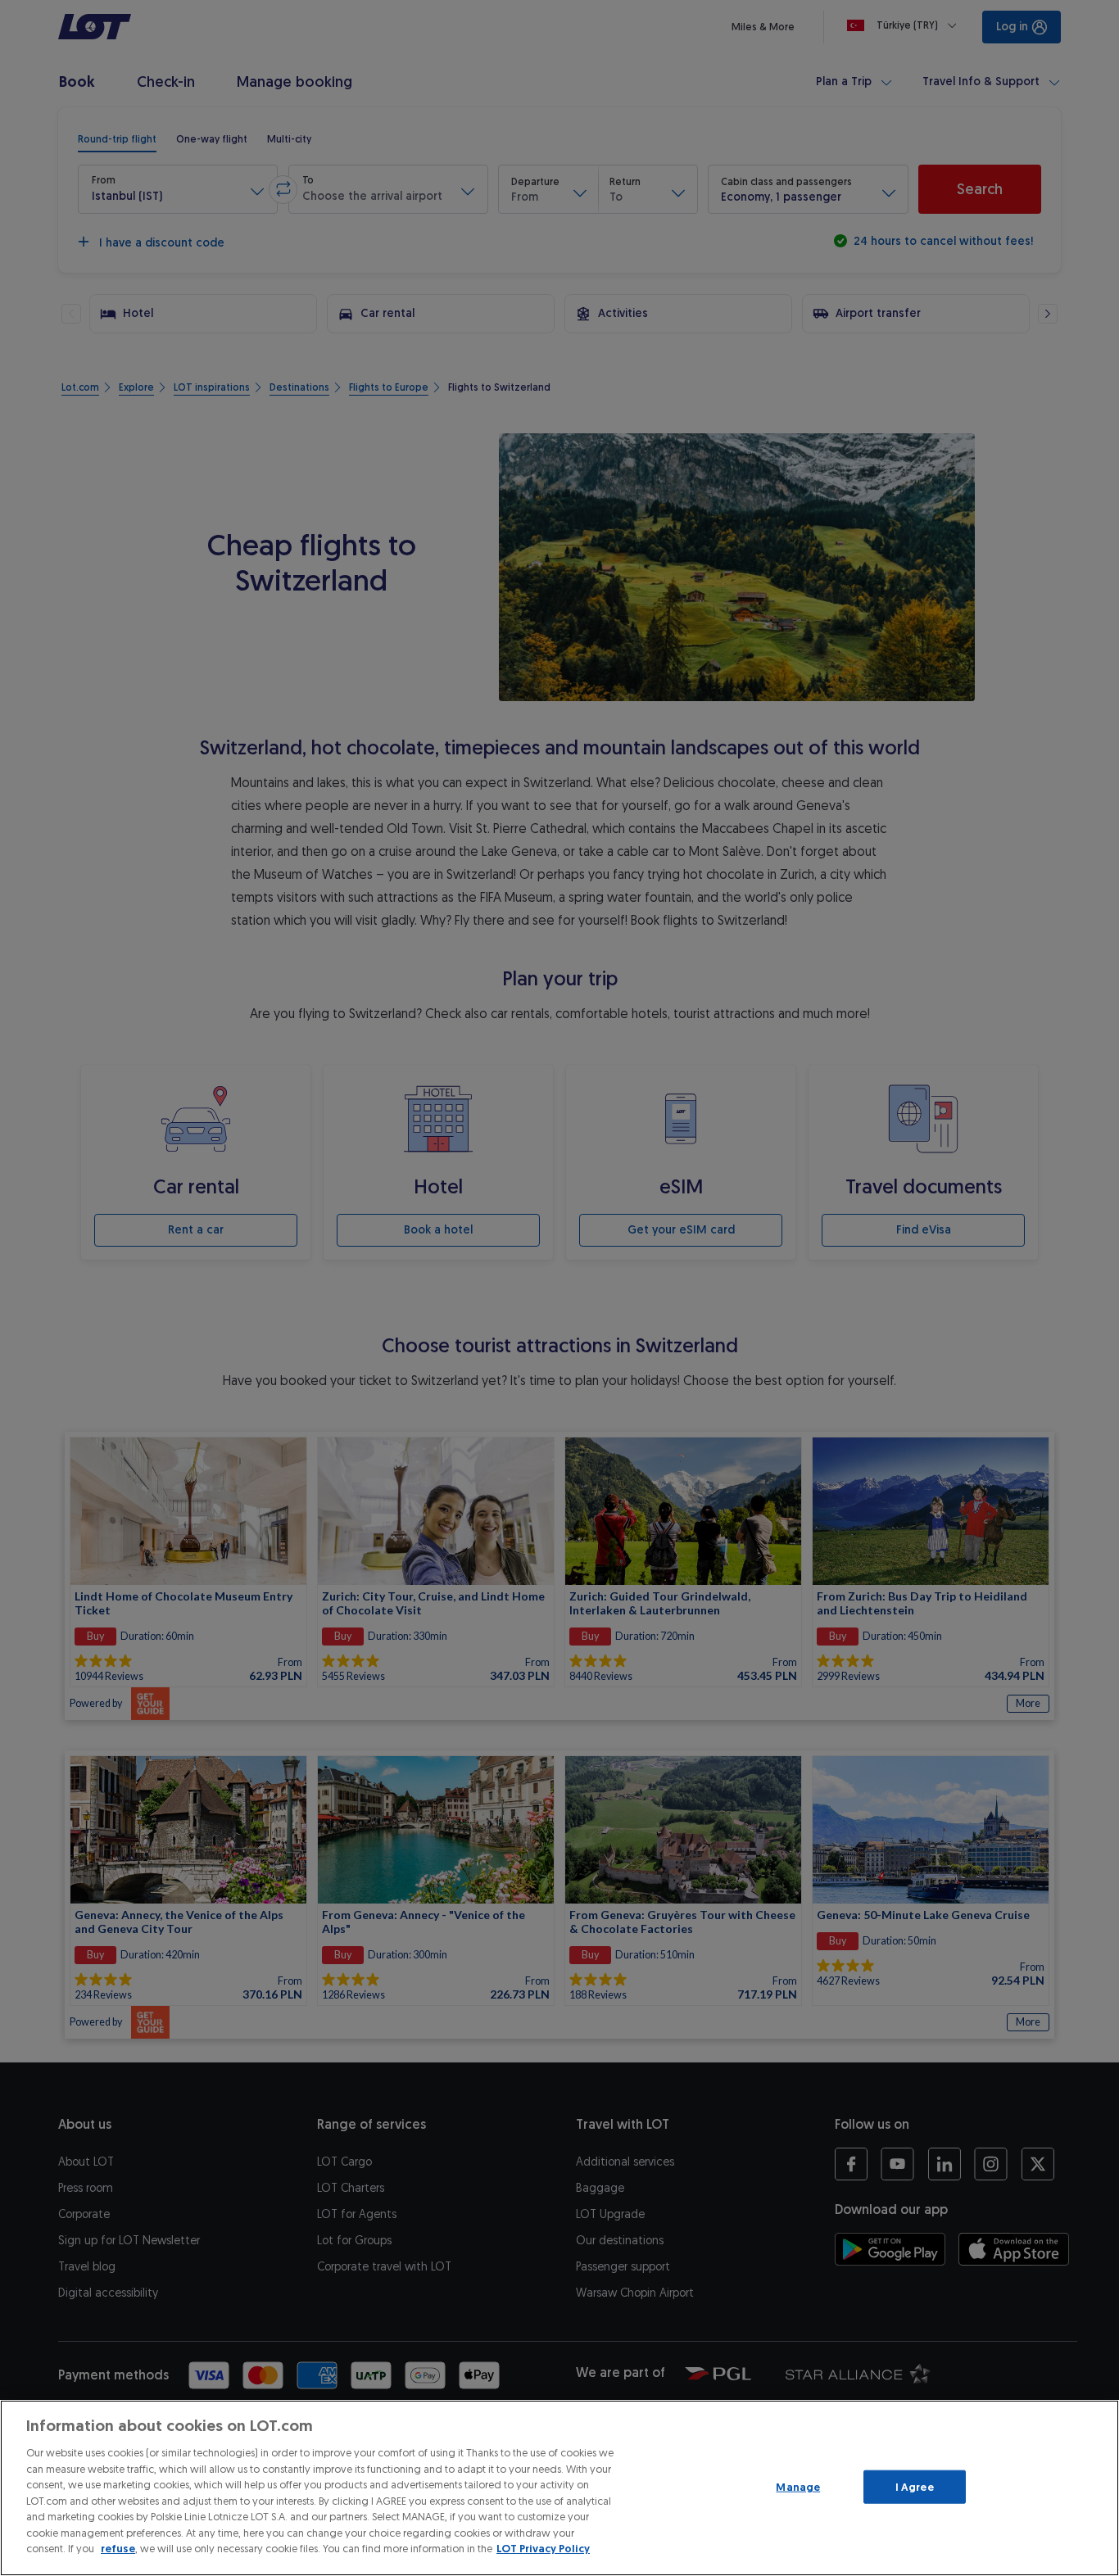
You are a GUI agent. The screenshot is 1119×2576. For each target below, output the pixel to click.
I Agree (915, 2486)
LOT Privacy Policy (543, 2549)
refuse (118, 2549)
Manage (798, 2486)
